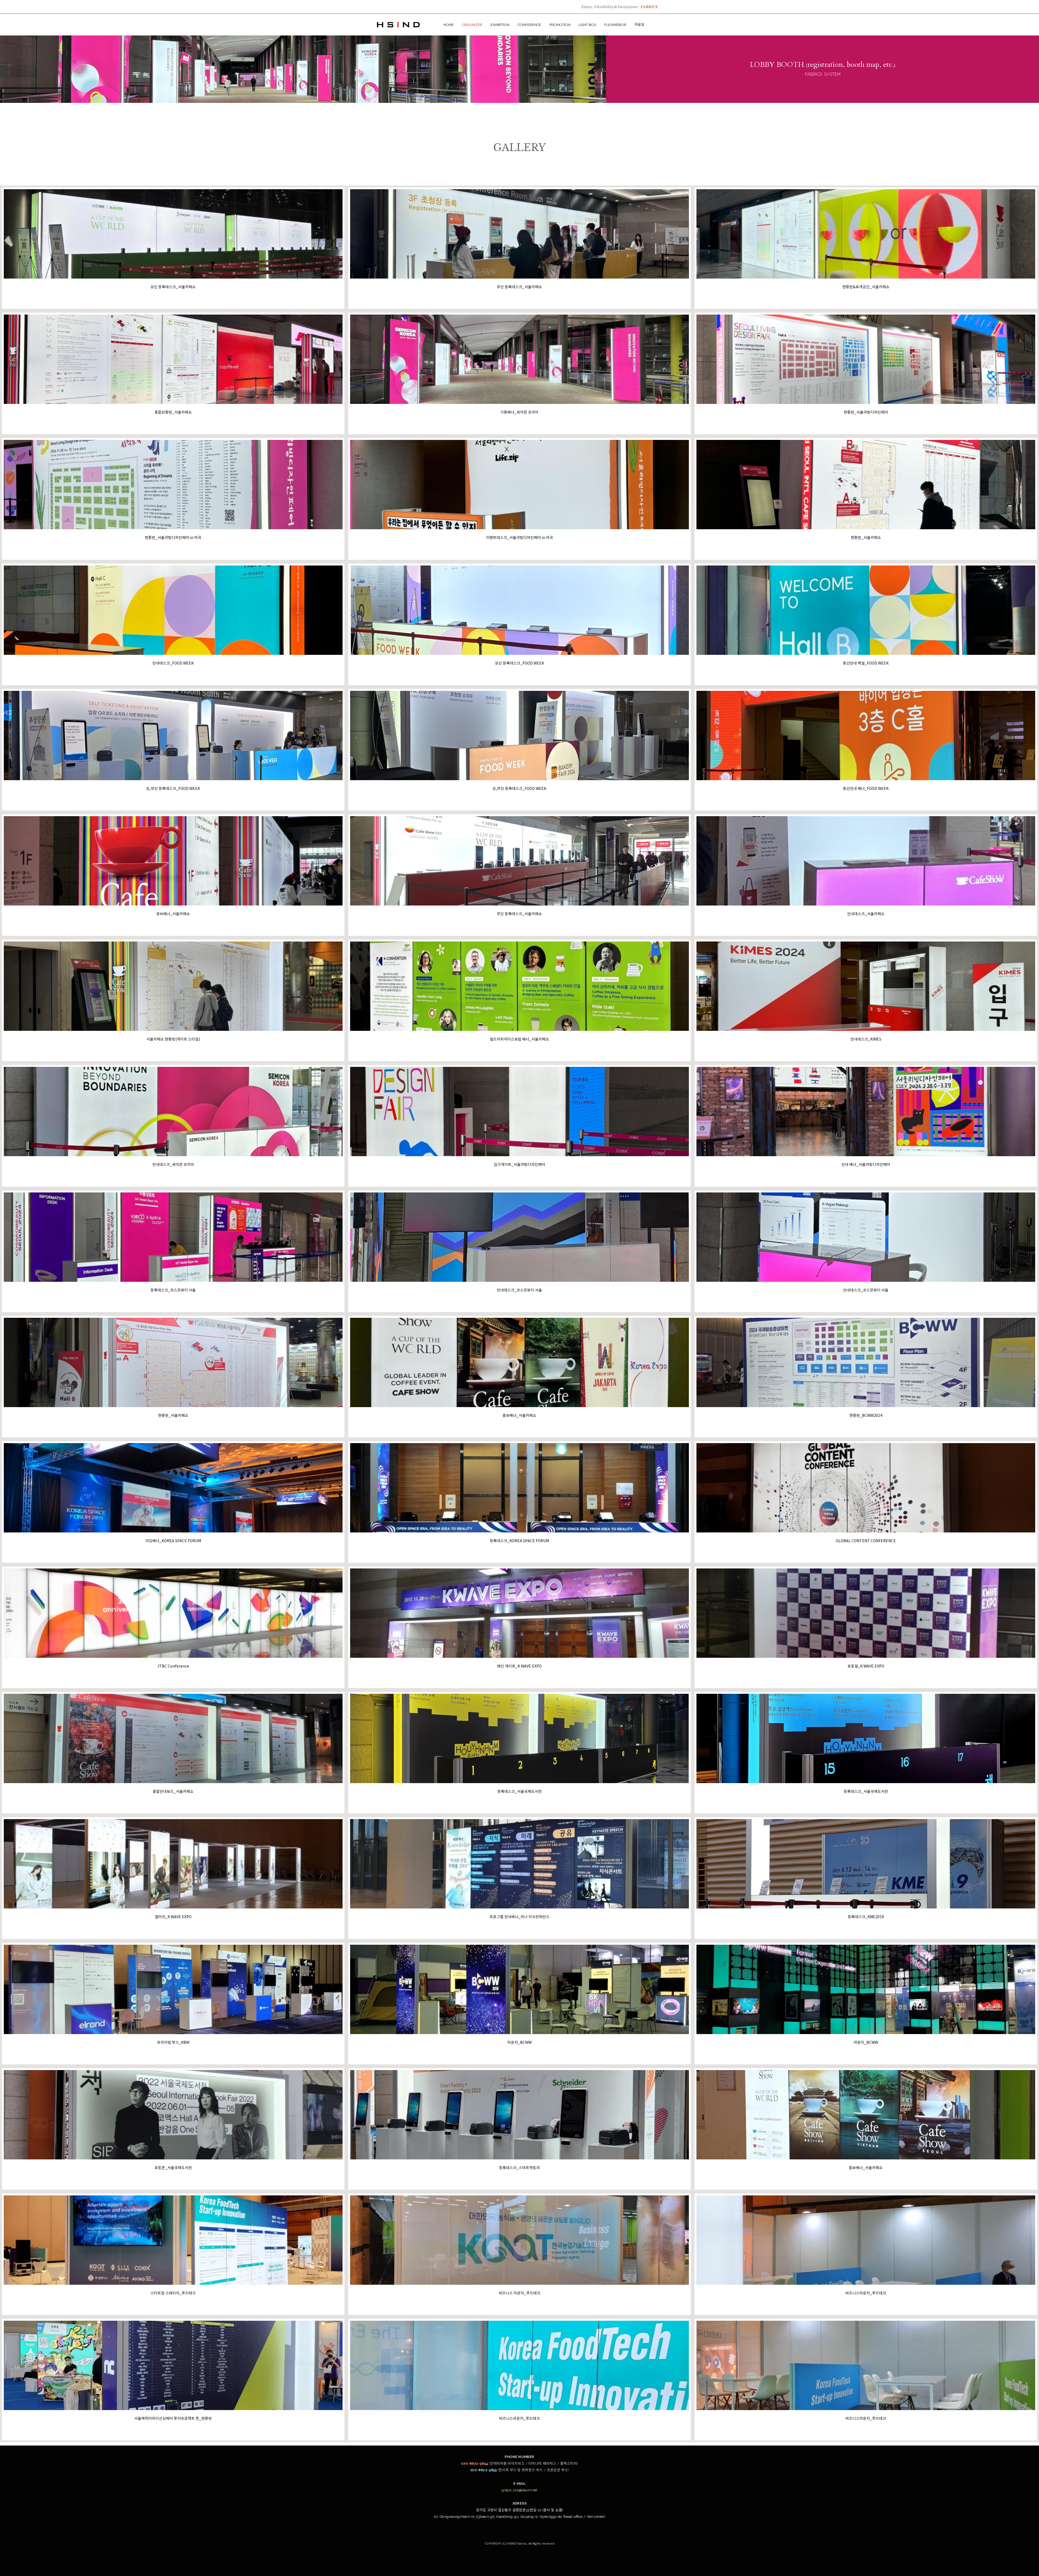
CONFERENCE (529, 25)
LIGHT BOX (587, 25)
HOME (449, 25)
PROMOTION (560, 25)
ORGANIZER (472, 25)
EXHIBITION (500, 25)
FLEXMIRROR (615, 25)
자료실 (639, 24)
